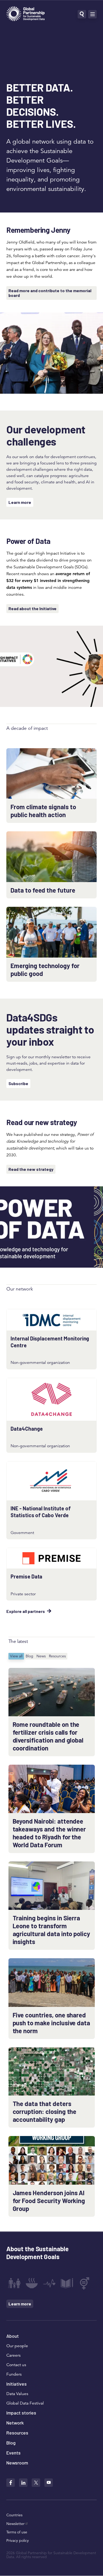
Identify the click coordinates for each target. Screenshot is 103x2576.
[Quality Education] (67, 2283)
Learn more (20, 502)
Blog (29, 1656)
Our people (17, 2346)
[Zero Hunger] (32, 2283)
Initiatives (17, 2384)
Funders (14, 2374)
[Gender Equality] (85, 2283)
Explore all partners (26, 1611)
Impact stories (21, 2413)
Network (15, 2423)
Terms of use (17, 2532)
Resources (57, 1656)
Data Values (17, 2394)
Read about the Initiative (32, 608)
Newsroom (17, 2463)
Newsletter (15, 2524)
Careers (13, 2355)
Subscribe (18, 1083)
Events (13, 2453)
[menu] (92, 14)
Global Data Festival (25, 2403)
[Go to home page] (25, 14)
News (41, 1656)
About (13, 2336)
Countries (14, 2515)
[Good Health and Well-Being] (49, 2283)
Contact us (16, 2365)
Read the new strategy (31, 1169)
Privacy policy (18, 2540)
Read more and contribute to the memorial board (50, 293)
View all (16, 1656)
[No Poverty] (14, 2283)
